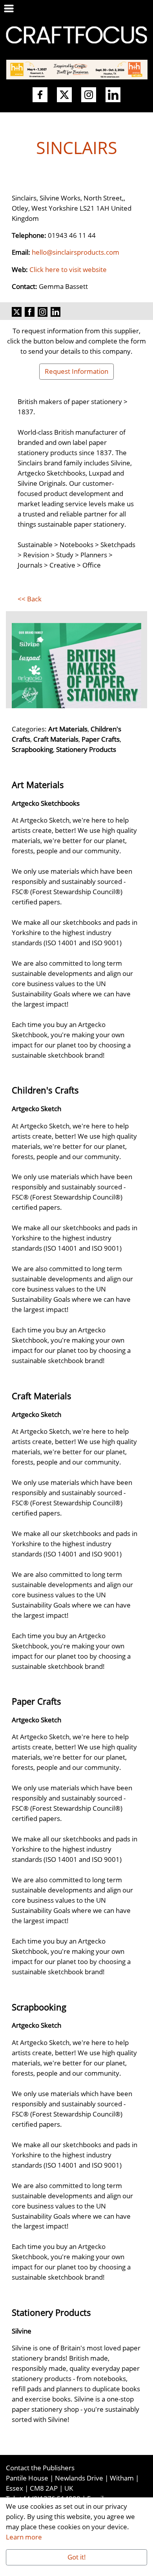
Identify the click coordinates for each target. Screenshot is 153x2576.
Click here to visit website (68, 269)
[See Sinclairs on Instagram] (43, 311)
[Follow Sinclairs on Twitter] (17, 311)
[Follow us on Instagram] (89, 95)
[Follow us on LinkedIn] (113, 95)
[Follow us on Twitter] (64, 95)
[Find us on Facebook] (40, 95)
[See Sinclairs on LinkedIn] (56, 311)
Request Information (76, 371)
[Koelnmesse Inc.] (77, 69)
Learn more (24, 2537)
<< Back (30, 599)
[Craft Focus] (76, 34)
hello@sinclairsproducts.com (76, 252)
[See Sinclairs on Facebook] (30, 311)
